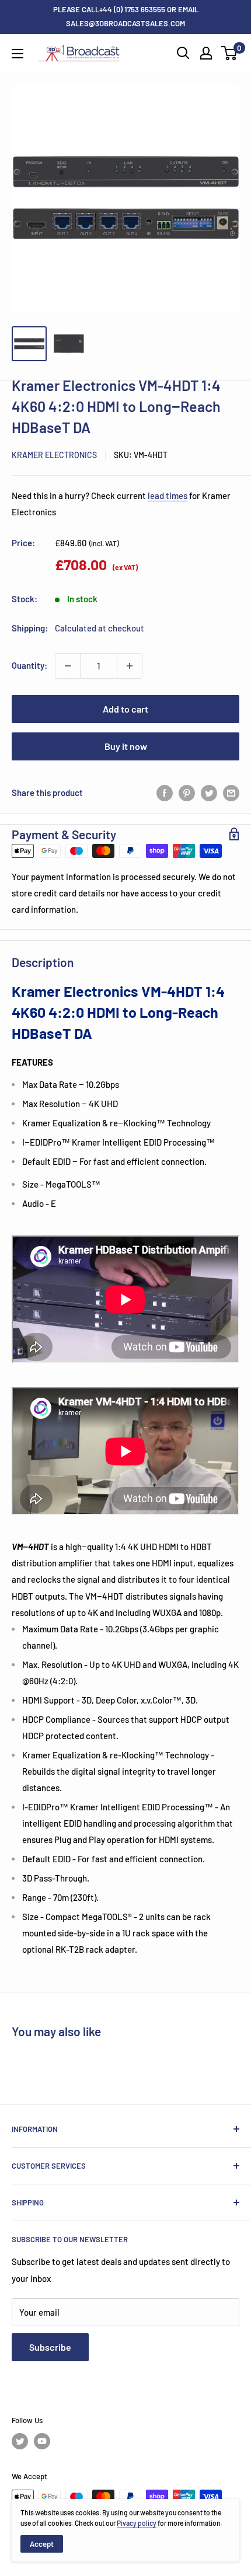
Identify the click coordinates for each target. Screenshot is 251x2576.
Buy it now (126, 746)
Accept (42, 2544)
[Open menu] (18, 54)
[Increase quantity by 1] (130, 666)
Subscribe (50, 2347)
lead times (168, 495)
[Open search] (183, 53)
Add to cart (125, 709)
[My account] (206, 53)
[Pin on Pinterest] (187, 793)
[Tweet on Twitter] (209, 793)
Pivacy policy (137, 2523)
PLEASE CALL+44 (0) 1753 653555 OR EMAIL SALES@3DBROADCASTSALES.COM (126, 16)
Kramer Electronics (54, 455)
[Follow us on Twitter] (20, 2441)
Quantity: (29, 665)
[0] (230, 53)
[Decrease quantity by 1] (68, 666)
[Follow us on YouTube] (42, 2441)
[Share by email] (231, 793)
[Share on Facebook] (165, 793)
